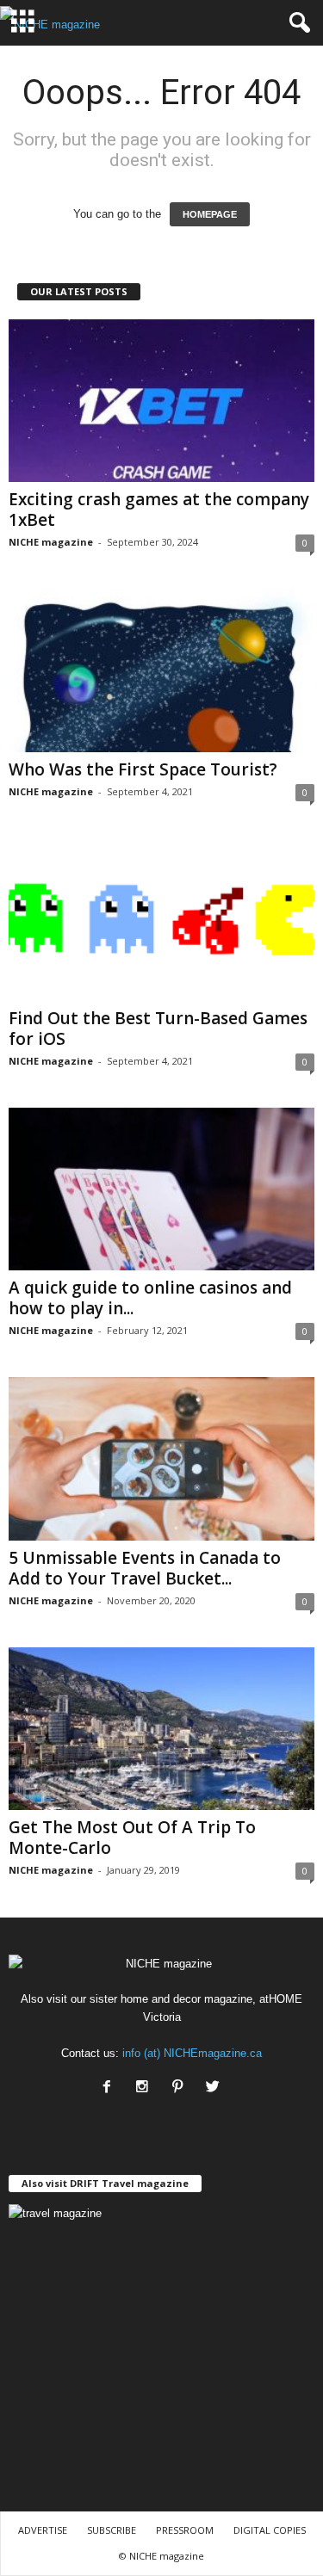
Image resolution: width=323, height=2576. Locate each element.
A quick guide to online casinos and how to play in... (150, 1298)
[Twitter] (215, 2088)
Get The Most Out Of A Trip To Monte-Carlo (132, 1838)
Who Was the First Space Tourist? (143, 769)
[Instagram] (146, 2088)
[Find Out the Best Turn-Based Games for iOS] (161, 920)
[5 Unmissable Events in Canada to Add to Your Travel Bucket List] (161, 1458)
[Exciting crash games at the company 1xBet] (161, 401)
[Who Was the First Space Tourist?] (161, 670)
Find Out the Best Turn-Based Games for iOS (158, 1029)
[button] (296, 23)
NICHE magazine (51, 542)
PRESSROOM (185, 2530)
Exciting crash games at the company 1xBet (159, 510)
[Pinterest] (181, 2088)
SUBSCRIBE (112, 2530)
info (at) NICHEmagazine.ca (192, 2053)
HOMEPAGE (210, 214)
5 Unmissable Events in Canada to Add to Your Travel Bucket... (145, 1568)
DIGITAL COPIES (270, 2530)
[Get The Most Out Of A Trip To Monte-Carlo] (161, 1729)
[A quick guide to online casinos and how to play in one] (161, 1189)
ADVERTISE (43, 2530)
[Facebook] (111, 2088)
